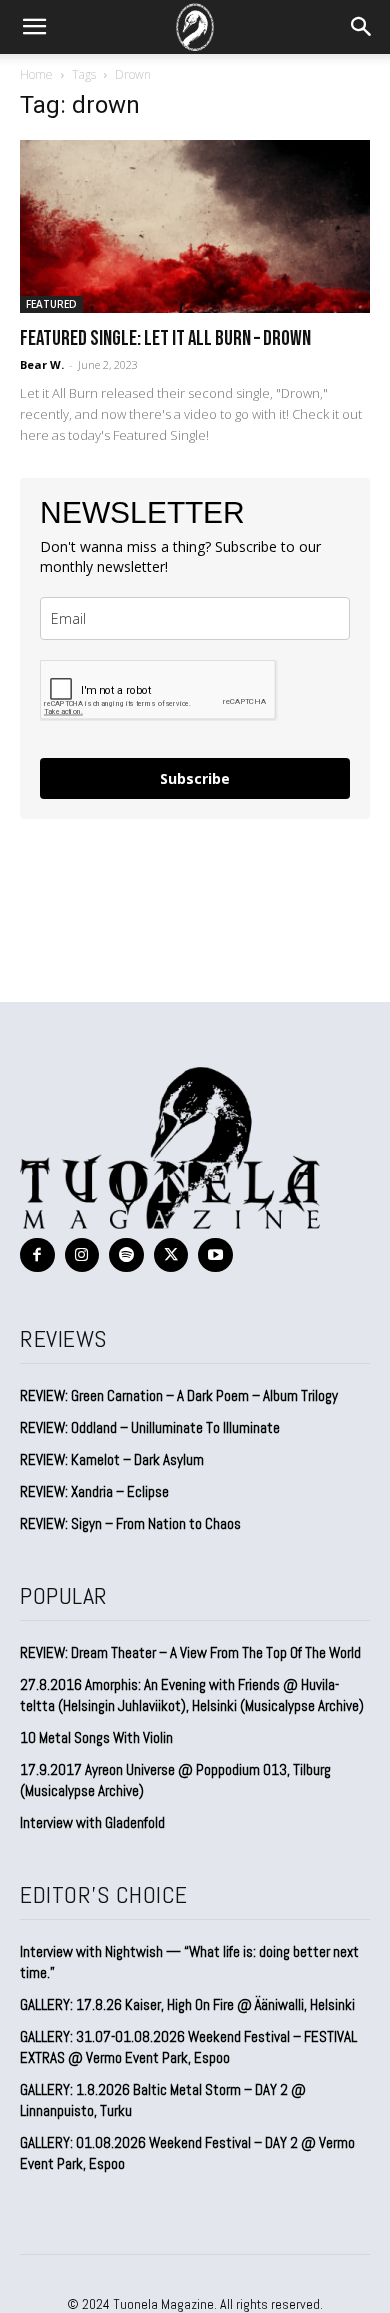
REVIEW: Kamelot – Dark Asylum (112, 1459)
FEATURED (51, 304)
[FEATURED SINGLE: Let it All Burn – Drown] (195, 226)
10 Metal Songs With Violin (96, 1737)
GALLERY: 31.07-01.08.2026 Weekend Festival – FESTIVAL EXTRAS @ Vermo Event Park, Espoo (188, 2047)
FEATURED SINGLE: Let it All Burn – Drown (165, 338)
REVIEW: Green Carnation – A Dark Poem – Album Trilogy (179, 1395)
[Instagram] (82, 1255)
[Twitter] (171, 1255)
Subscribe (195, 778)
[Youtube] (215, 1255)
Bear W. (42, 364)
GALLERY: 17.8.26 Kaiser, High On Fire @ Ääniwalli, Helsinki (187, 2004)
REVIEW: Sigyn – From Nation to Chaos (130, 1523)
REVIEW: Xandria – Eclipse (94, 1491)
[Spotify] (126, 1255)
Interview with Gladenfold (92, 1822)
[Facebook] (37, 1255)
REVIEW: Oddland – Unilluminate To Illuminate (150, 1427)
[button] (34, 27)
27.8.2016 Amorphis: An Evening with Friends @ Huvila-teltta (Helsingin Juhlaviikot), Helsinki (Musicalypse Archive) (192, 1695)
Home (36, 74)
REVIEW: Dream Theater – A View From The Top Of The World (190, 1652)
